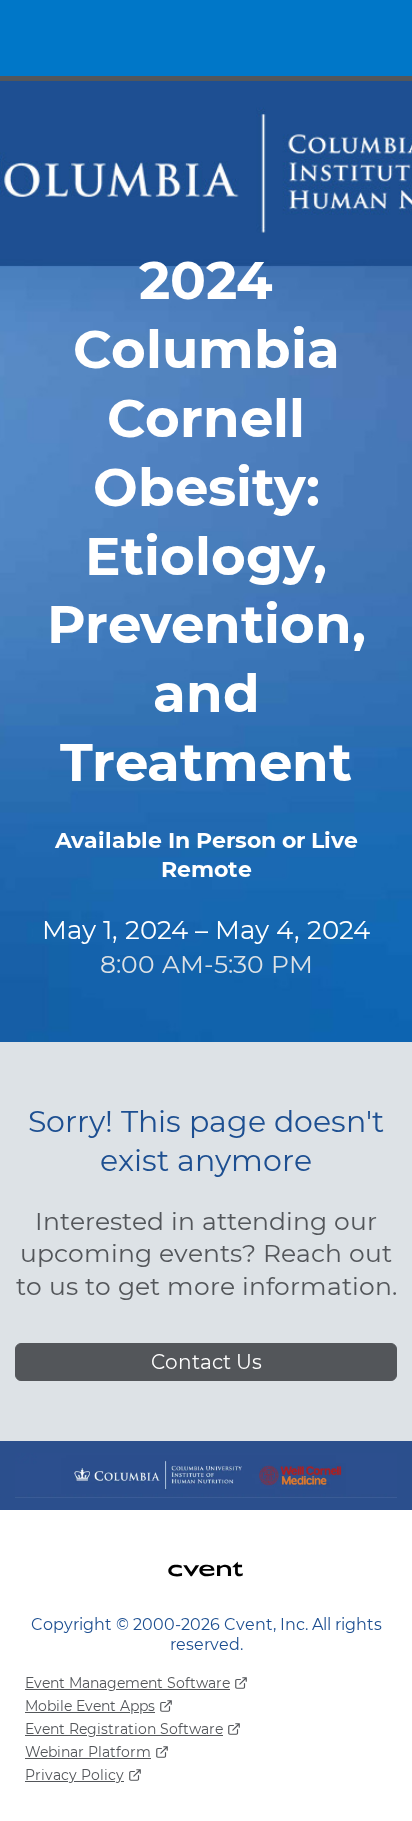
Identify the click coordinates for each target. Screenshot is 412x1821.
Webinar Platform (88, 1752)
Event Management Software (127, 1683)
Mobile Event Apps (90, 1706)
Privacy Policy (74, 1775)
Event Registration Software (124, 1729)
